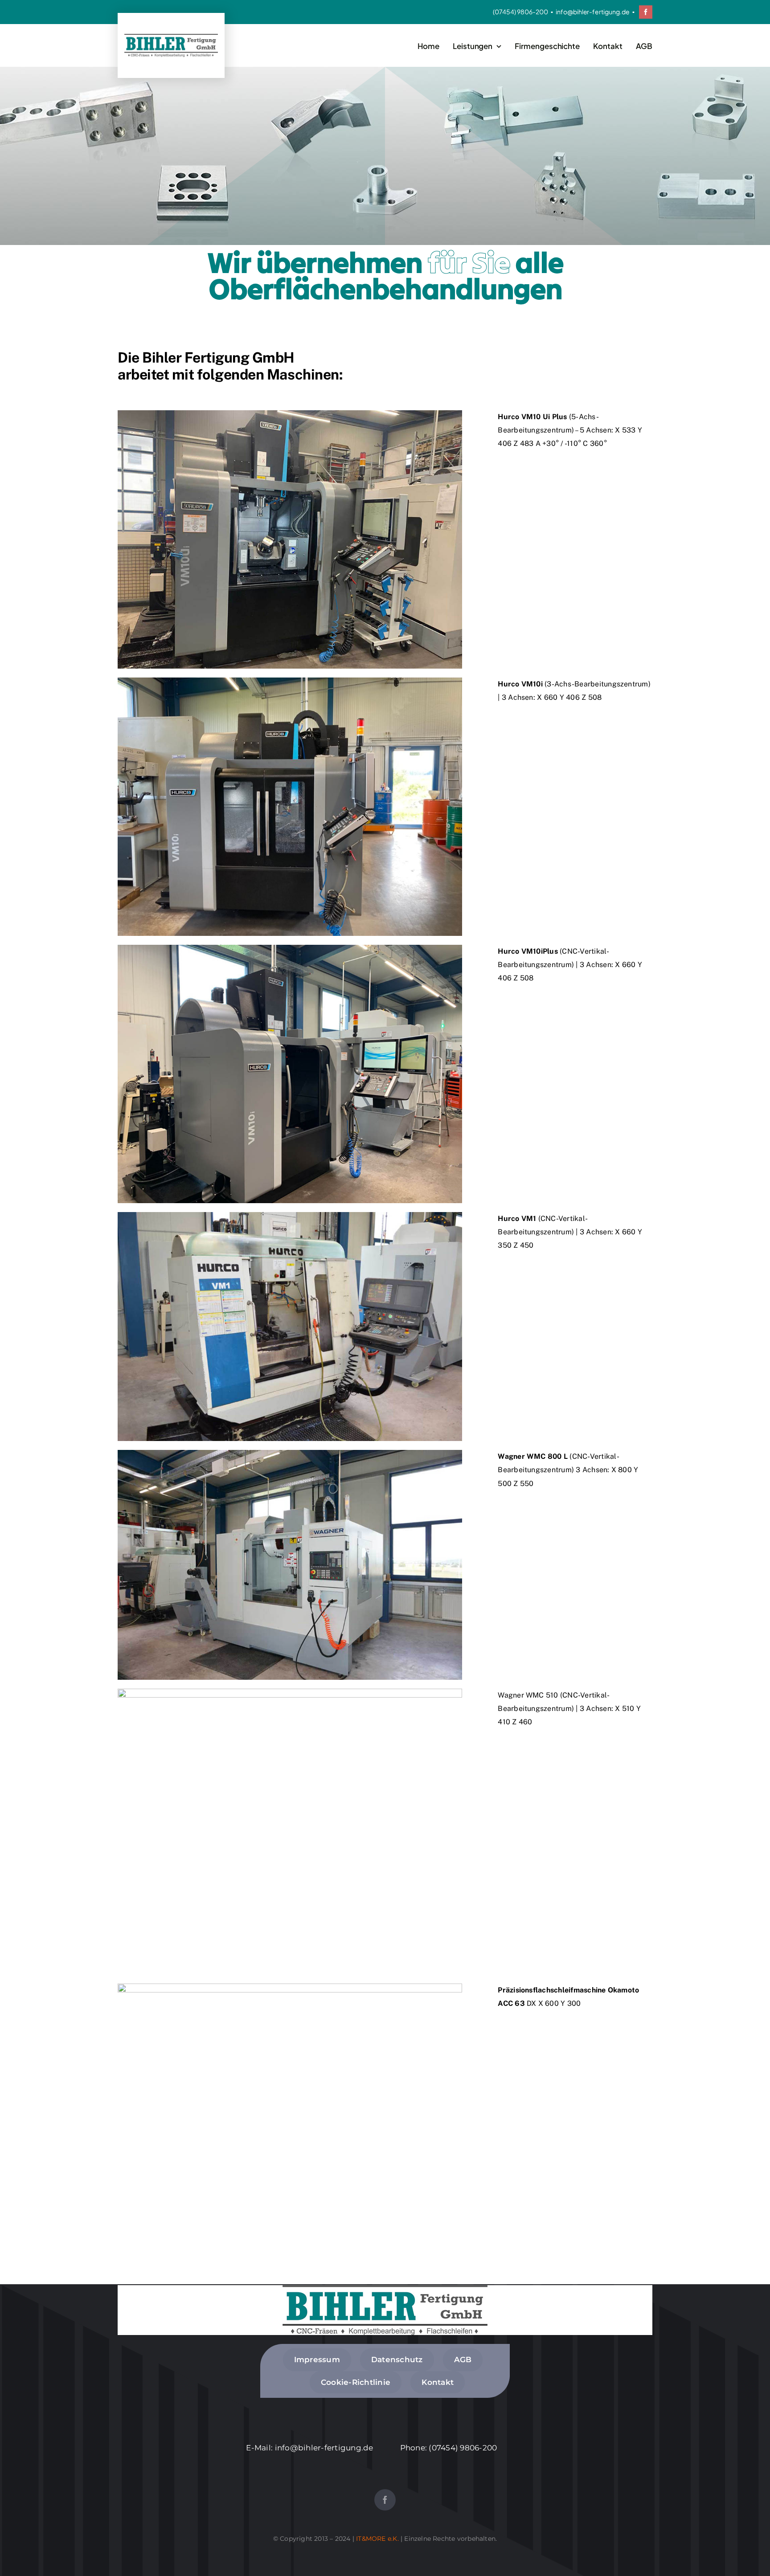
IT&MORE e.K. (377, 2539)
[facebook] (646, 12)
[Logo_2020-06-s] (171, 37)
